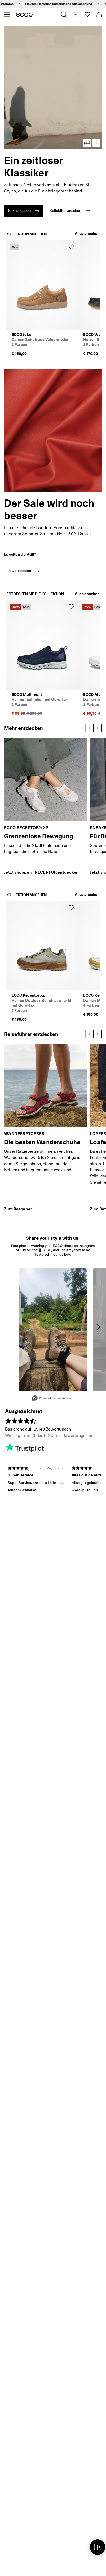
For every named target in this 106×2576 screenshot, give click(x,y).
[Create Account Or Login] (75, 14)
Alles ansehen (87, 234)
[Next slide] (98, 728)
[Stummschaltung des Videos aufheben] (87, 143)
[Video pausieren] (96, 143)
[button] (53, 88)
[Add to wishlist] (71, 247)
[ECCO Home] (24, 14)
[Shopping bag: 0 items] (99, 14)
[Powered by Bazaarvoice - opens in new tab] (52, 1399)
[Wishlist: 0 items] (87, 14)
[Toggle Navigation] (7, 14)
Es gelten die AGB (19, 554)
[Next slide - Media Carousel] (98, 1327)
